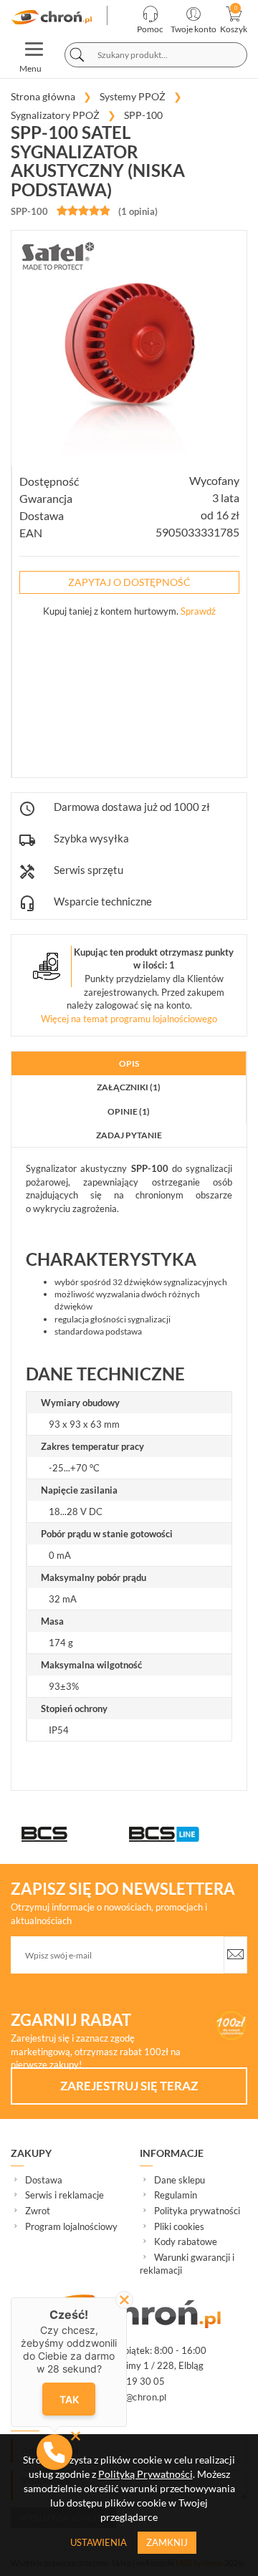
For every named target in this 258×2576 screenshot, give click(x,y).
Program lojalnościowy (71, 2226)
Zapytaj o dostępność (129, 582)
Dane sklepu (180, 2180)
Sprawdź (198, 611)
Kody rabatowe (186, 2241)
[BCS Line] (183, 1834)
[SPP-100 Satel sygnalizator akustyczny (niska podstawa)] (53, 17)
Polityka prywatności (197, 2211)
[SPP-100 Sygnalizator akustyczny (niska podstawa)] (129, 348)
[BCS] (75, 1834)
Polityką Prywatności (145, 2474)
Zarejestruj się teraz (129, 2086)
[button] (54, 2452)
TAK (68, 2399)
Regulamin (176, 2195)
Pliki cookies (179, 2226)
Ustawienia (99, 2542)
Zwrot (38, 2211)
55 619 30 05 (135, 2381)
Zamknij (167, 2542)
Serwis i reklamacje (64, 2195)
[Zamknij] (124, 2300)
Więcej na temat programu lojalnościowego (129, 1019)
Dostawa (44, 2180)
